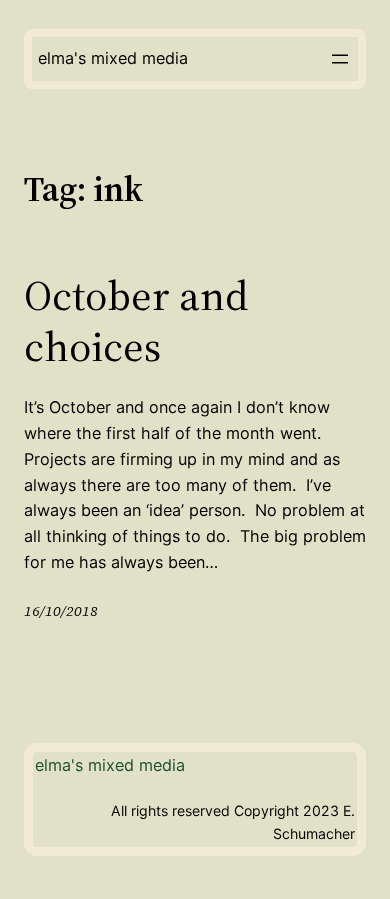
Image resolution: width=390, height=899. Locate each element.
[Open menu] (340, 59)
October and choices (136, 320)
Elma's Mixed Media (113, 58)
